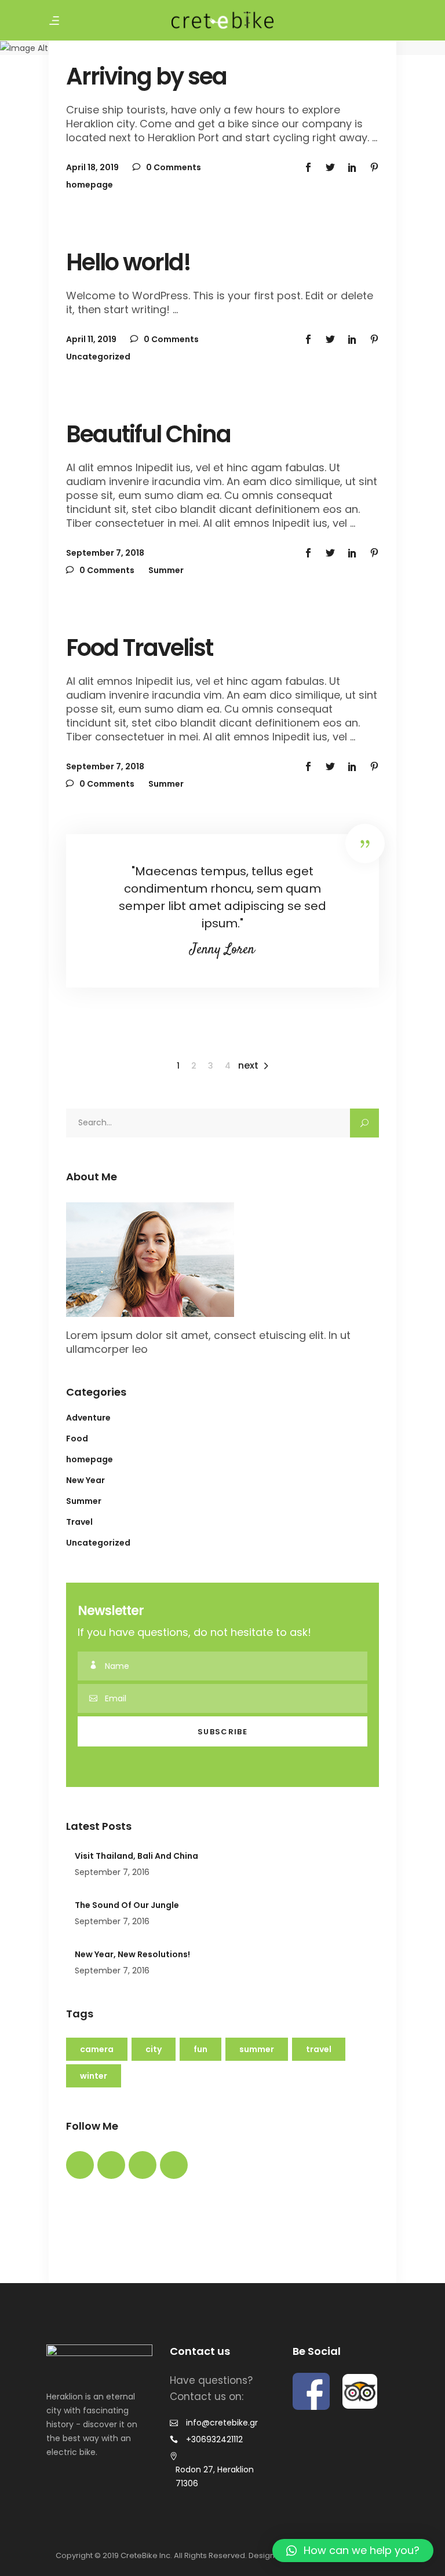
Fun (200, 2049)
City (154, 2049)
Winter (94, 2076)
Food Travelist (139, 648)
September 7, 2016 (112, 1872)
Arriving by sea (146, 76)
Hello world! (128, 262)
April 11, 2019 (91, 339)
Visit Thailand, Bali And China (136, 1856)
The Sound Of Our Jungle (127, 1905)
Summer (166, 570)
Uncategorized (98, 357)
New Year (85, 1480)
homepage (90, 185)
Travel (79, 1522)
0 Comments (173, 167)
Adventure (88, 1418)
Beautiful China (148, 434)
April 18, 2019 (92, 167)
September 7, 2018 (105, 553)
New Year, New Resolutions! (132, 1954)
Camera (97, 2049)
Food (77, 1439)
